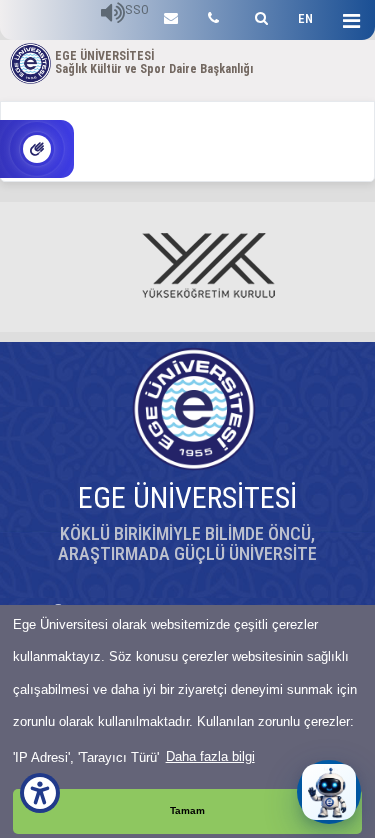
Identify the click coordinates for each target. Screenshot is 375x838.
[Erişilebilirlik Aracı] (40, 793)
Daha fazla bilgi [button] (210, 756)
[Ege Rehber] (213, 15)
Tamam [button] (187, 810)
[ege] (171, 15)
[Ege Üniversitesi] (258, 15)
